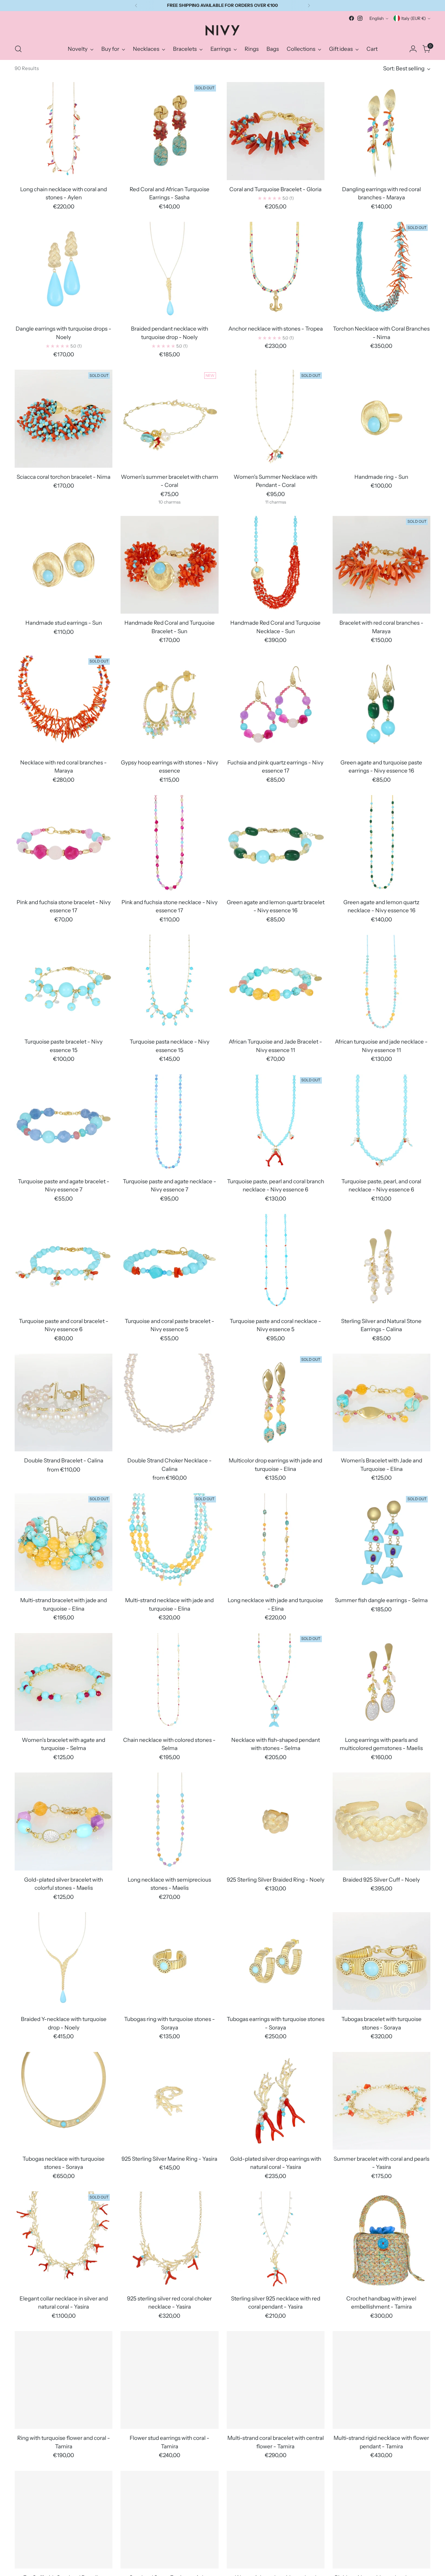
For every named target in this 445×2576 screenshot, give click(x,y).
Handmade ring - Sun (381, 477)
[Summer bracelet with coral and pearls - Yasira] (381, 2101)
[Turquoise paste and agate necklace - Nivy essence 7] (169, 1123)
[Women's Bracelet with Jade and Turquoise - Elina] (381, 1402)
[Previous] (136, 6)
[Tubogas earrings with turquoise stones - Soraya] (276, 1961)
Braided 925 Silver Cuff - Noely (381, 1880)
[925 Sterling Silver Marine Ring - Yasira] (169, 2101)
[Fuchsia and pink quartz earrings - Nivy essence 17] (276, 704)
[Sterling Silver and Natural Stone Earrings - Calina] (381, 1263)
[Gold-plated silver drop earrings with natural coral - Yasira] (276, 2101)
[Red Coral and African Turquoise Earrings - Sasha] (169, 131)
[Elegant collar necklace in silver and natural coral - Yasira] (64, 2240)
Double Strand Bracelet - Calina (64, 1460)
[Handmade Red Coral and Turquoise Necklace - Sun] (276, 565)
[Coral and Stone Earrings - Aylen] (169, 2520)
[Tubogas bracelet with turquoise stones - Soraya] (381, 1961)
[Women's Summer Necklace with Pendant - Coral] (276, 419)
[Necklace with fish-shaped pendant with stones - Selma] (276, 1682)
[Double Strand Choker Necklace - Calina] (169, 1402)
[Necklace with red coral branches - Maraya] (64, 704)
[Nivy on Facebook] (352, 18)
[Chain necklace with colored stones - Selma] (169, 1682)
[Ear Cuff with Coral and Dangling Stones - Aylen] (64, 2520)
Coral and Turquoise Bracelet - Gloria (275, 189)
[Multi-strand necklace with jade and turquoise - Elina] (169, 1542)
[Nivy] (223, 30)
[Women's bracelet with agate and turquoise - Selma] (64, 1682)
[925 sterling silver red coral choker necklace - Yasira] (169, 2240)
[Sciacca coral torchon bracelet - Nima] (64, 419)
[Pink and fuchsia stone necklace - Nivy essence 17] (169, 844)
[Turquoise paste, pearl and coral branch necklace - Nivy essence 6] (276, 1123)
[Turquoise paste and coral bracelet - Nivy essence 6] (64, 1263)
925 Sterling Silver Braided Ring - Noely (276, 1880)
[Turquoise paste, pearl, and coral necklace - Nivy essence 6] (381, 1123)
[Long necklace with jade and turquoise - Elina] (276, 1542)
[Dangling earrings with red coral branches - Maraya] (381, 131)
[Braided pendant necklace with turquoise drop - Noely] (169, 271)
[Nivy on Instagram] (360, 18)
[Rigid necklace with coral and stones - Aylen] (381, 2520)
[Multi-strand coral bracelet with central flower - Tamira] (276, 2380)
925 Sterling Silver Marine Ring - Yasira (169, 2159)
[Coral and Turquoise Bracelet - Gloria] (276, 131)
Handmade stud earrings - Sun (64, 623)
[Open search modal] (18, 49)
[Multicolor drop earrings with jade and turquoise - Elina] (276, 1402)
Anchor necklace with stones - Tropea (276, 329)
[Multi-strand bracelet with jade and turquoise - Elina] (64, 1542)
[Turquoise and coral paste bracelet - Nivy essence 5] (169, 1263)
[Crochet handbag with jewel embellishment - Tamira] (381, 2240)
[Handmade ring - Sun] (381, 419)
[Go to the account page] (413, 49)
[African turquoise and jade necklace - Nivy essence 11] (381, 984)
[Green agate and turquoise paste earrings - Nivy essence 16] (381, 704)
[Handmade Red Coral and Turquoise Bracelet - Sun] (169, 565)
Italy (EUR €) (414, 18)
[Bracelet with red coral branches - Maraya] (381, 565)
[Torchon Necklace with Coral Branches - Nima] (381, 271)
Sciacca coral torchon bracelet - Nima (64, 477)
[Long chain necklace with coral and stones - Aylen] (64, 131)
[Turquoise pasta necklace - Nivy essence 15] (169, 984)
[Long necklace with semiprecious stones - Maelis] (169, 1821)
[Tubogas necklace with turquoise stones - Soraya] (64, 2101)
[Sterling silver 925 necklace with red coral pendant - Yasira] (276, 2240)
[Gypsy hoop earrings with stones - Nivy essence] (169, 704)
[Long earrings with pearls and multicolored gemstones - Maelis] (381, 1682)
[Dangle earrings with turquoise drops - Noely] (64, 271)
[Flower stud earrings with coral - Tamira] (169, 2380)
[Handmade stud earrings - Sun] (64, 565)
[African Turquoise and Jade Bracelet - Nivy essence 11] (276, 984)
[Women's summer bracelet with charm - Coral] (169, 419)
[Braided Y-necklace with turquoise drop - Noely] (64, 1961)
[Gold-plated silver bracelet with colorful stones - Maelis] (64, 1821)
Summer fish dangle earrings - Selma (381, 1600)
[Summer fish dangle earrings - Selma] (381, 1542)
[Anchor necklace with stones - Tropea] (276, 271)
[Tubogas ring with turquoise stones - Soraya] (169, 1961)
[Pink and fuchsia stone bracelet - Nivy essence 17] (64, 844)
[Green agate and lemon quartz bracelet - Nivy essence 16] (276, 844)
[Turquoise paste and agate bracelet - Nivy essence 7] (64, 1123)
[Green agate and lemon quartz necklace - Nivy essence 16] (381, 844)
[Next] (309, 6)
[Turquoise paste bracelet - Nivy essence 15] (64, 984)
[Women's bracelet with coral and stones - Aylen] (276, 2520)
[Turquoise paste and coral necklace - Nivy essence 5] (276, 1263)
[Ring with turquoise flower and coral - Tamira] (64, 2380)
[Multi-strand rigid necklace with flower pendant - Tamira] (381, 2380)
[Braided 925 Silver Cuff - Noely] (381, 1821)
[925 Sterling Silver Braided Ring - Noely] (276, 1821)
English (377, 18)
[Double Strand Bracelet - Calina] (64, 1402)
